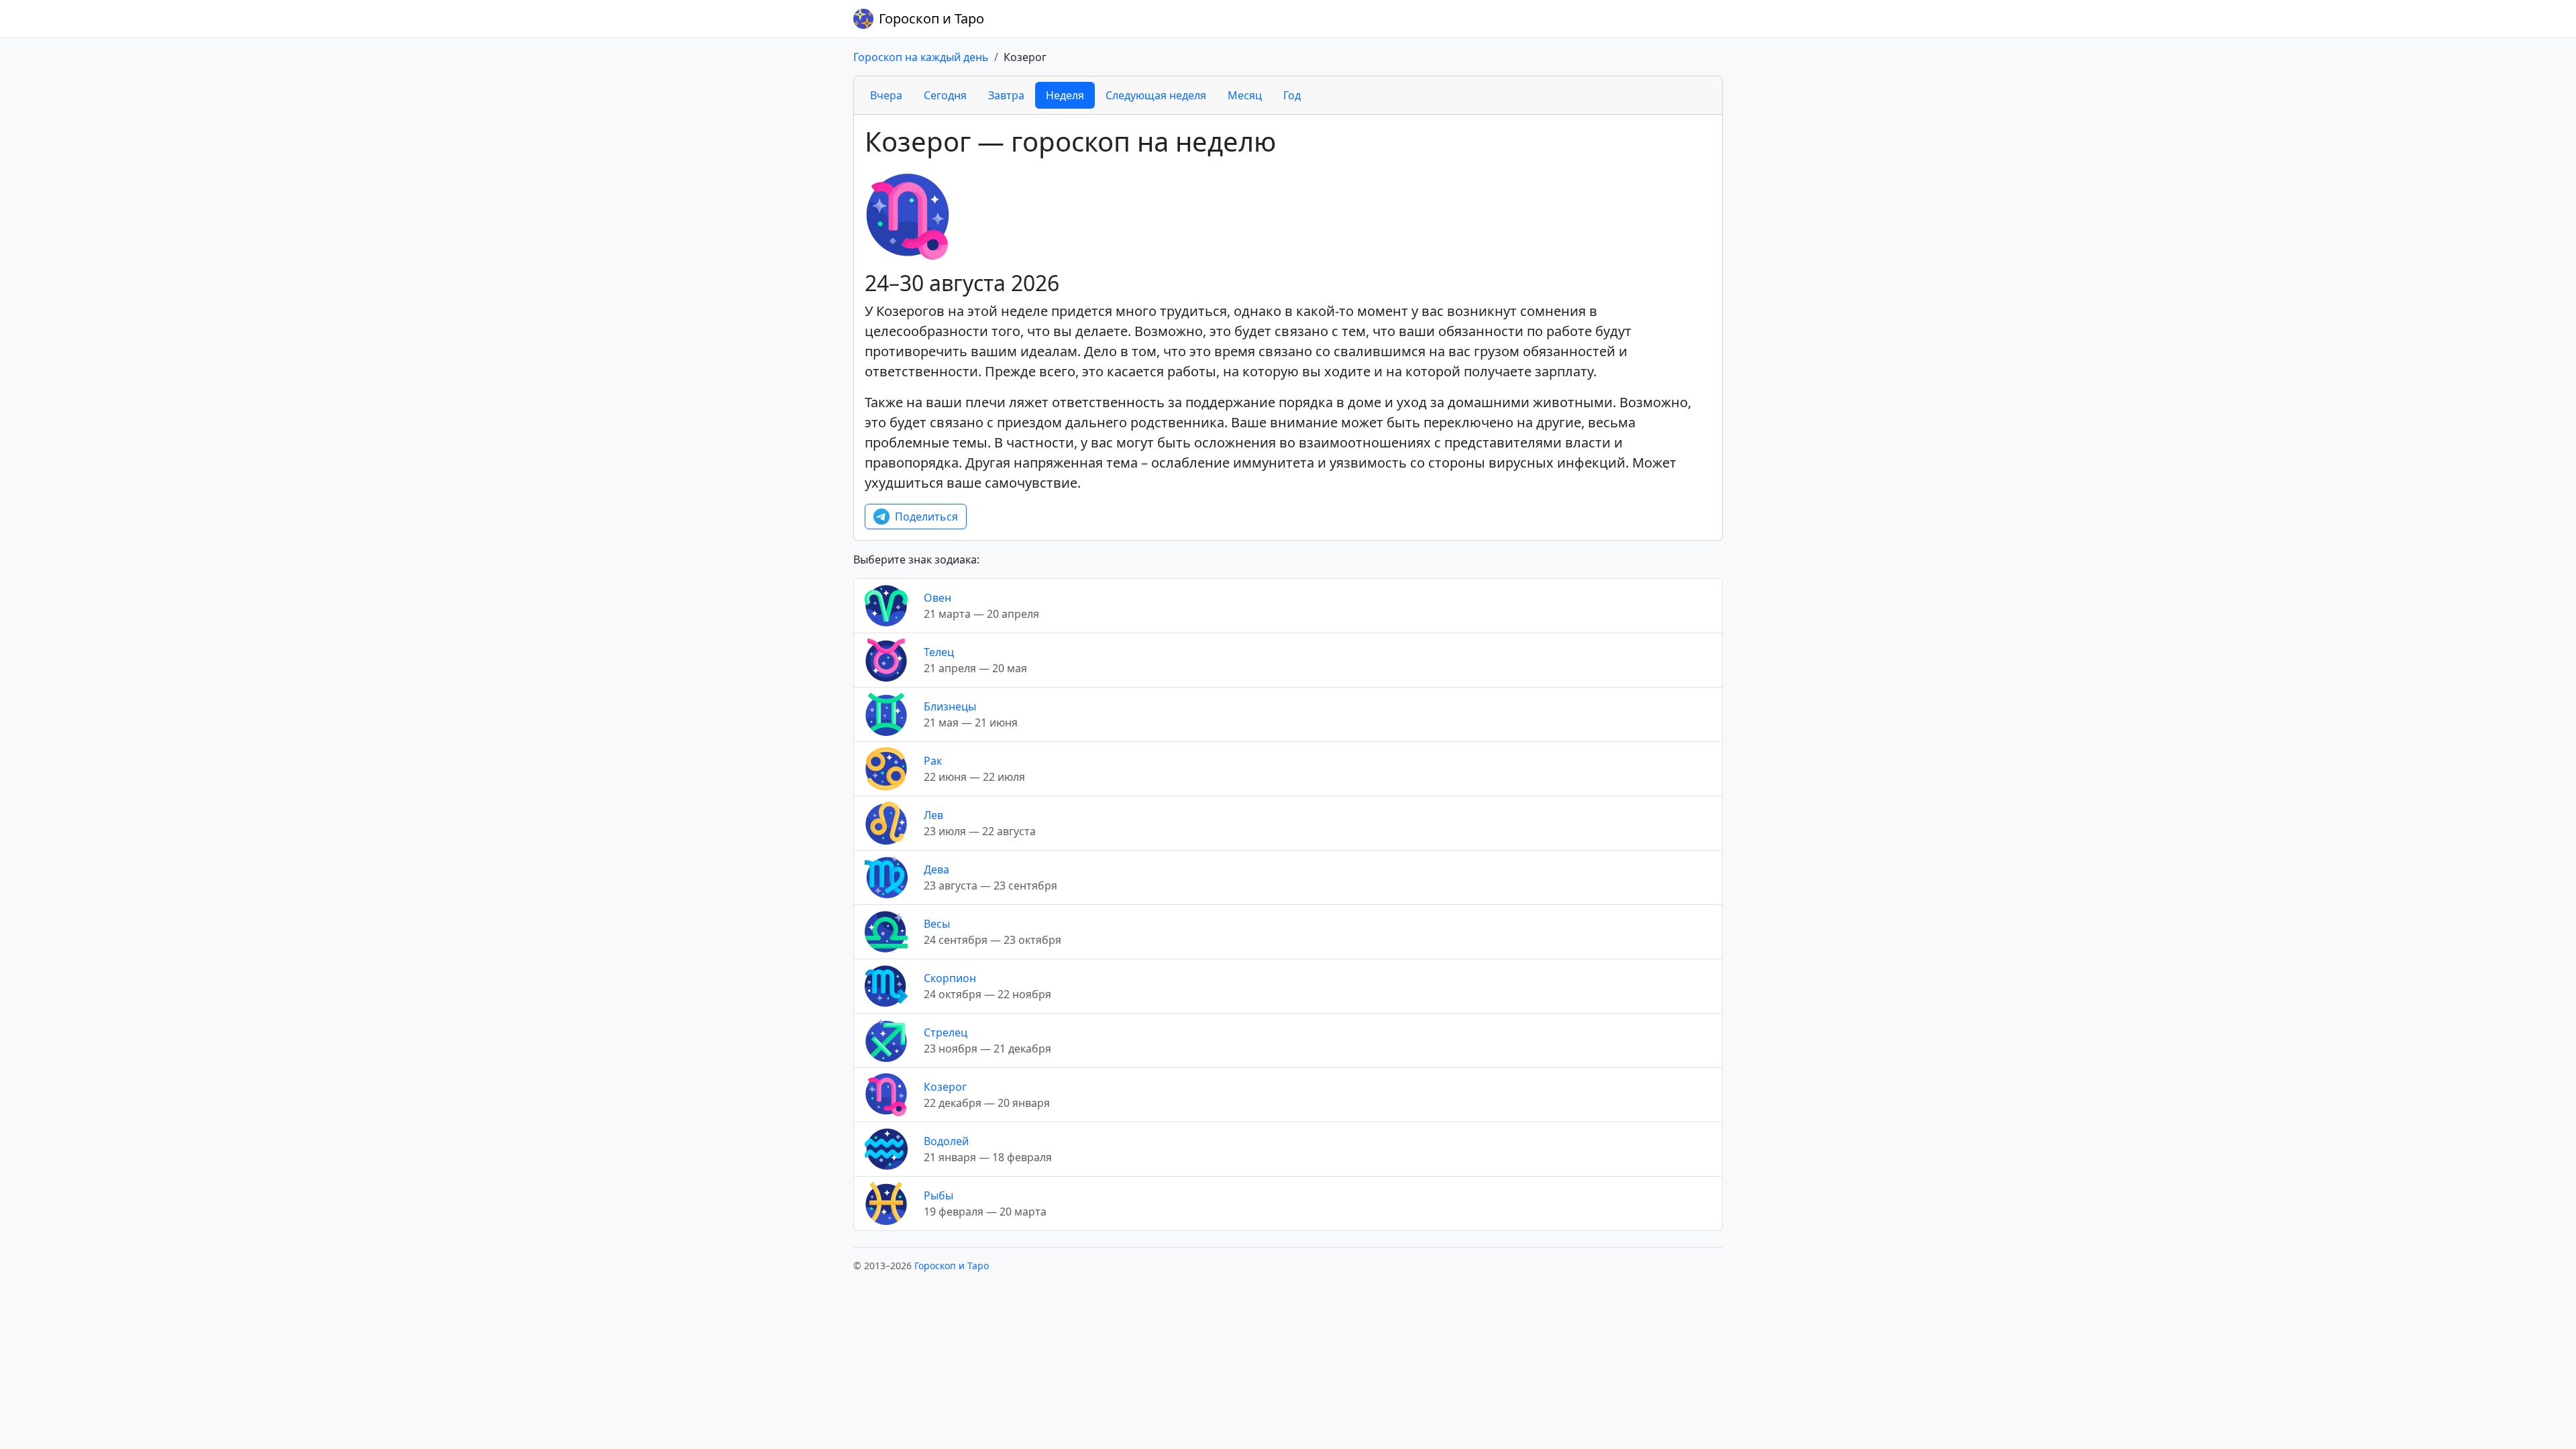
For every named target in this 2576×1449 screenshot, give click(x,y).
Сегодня (945, 95)
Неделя (1065, 95)
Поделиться (926, 517)
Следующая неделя (1156, 95)
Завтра (1006, 95)
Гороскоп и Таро (931, 18)
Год (1292, 95)
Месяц (1245, 95)
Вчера (886, 95)
